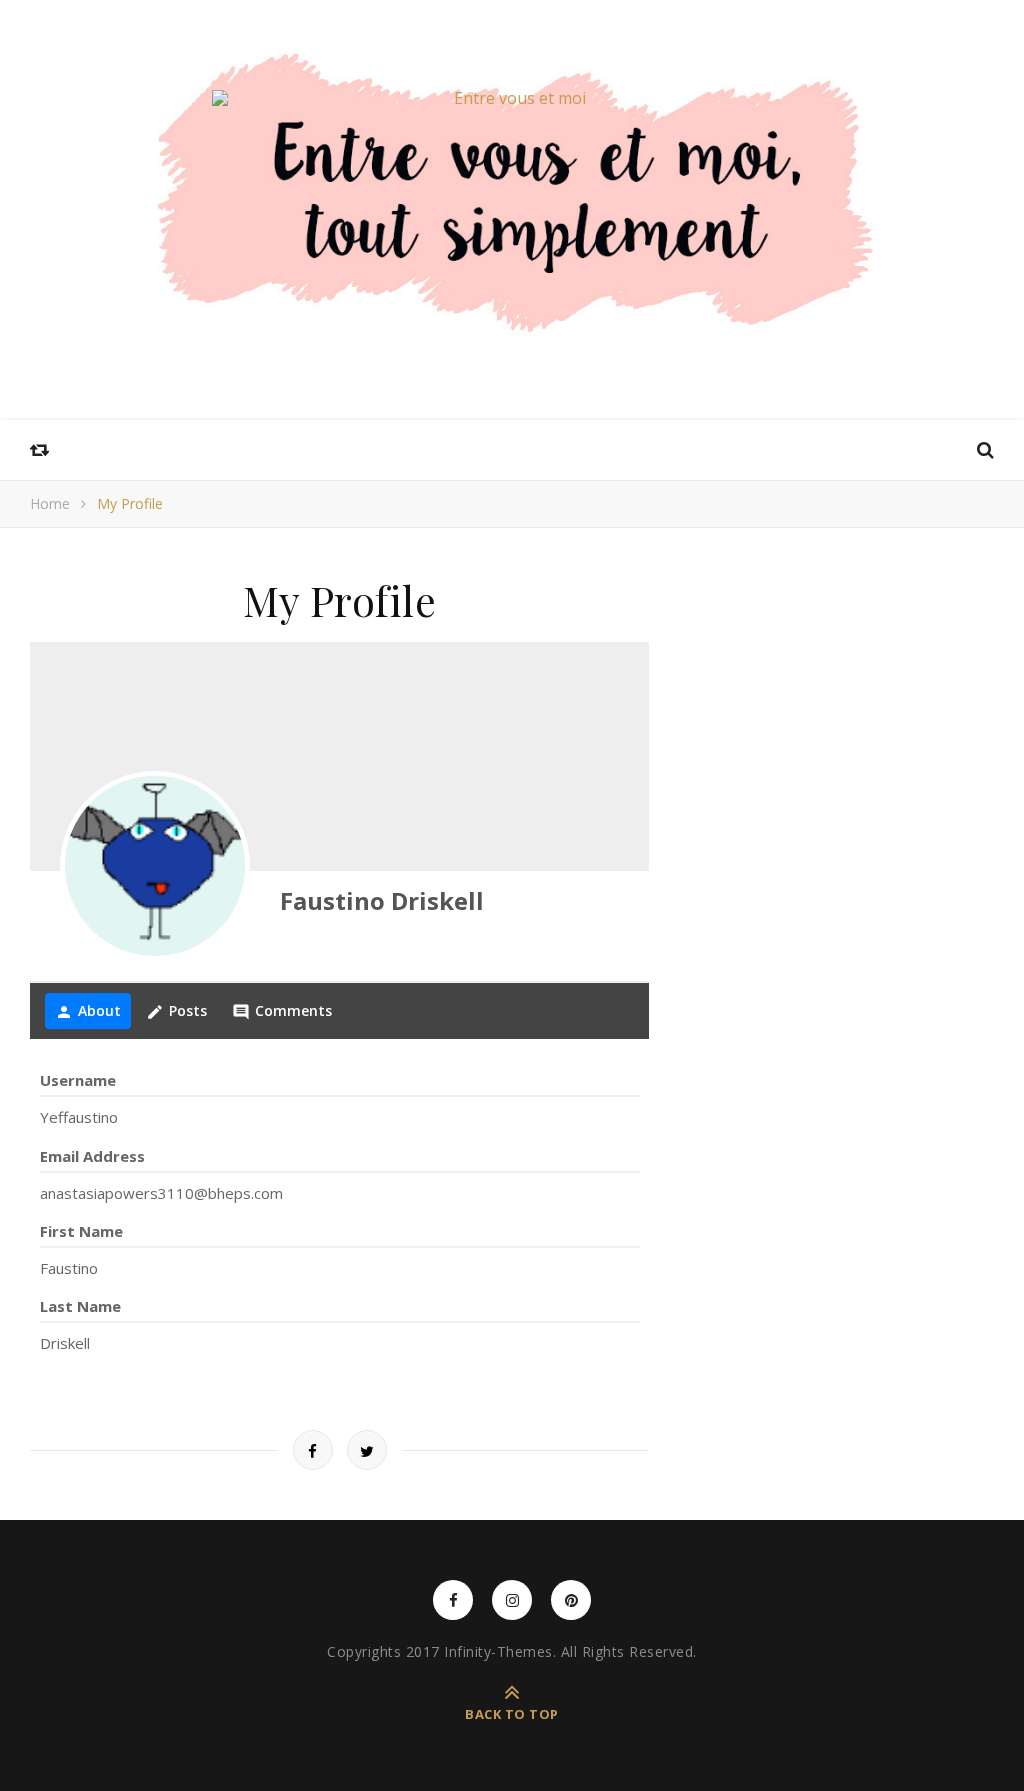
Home (50, 503)
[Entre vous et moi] (512, 98)
